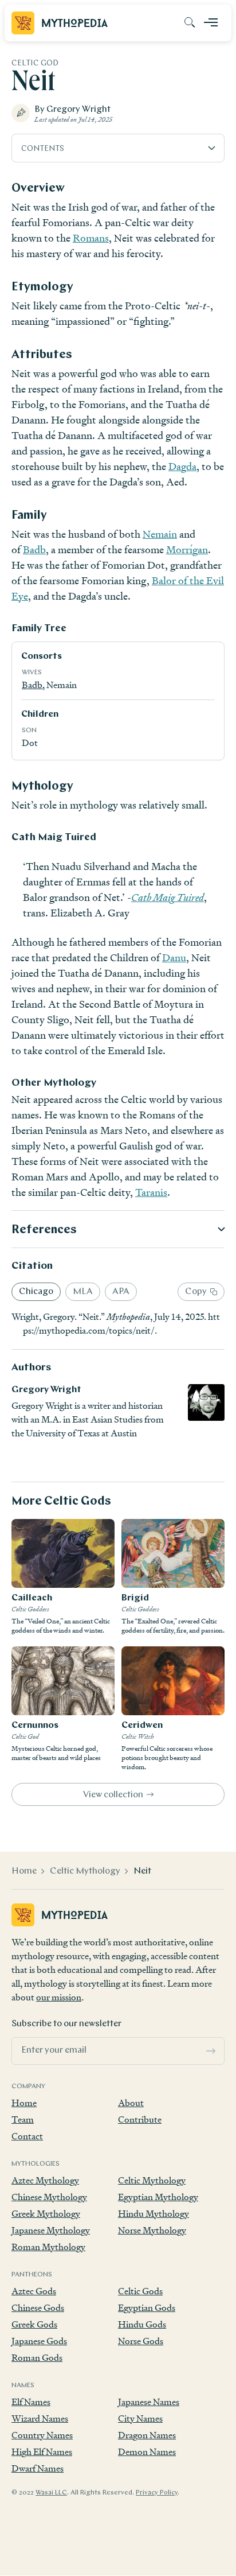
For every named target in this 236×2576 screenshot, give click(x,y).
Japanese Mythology (51, 2230)
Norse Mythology (152, 2230)
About (131, 2103)
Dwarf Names (38, 2468)
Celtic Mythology (85, 1871)
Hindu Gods (142, 2324)
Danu (174, 957)
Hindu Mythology (154, 2214)
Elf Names (31, 2402)
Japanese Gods (39, 2341)
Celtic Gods (140, 2291)
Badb (34, 549)
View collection (113, 1795)
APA (121, 1292)
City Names (140, 2418)
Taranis (151, 1192)
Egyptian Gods (147, 2308)
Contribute (140, 2120)
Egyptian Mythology (158, 2197)
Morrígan (187, 549)
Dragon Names (147, 2435)
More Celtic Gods (61, 1501)
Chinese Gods (38, 2308)
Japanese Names (149, 2402)
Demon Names (147, 2452)
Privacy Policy (157, 2493)
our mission (59, 1997)
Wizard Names (40, 2418)
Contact (27, 2136)
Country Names (42, 2435)
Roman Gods (37, 2358)
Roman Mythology (48, 2247)
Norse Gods (141, 2341)
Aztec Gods (34, 2291)
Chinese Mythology (49, 2197)
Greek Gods (34, 2324)
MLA (83, 1292)
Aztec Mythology (45, 2180)
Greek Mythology (46, 2214)
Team (23, 2120)
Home (24, 1871)
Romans (91, 238)
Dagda (182, 466)
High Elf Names (42, 2452)
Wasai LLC (51, 2493)
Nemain (160, 534)
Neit (142, 1871)
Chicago (36, 1292)
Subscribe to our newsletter (66, 2024)
